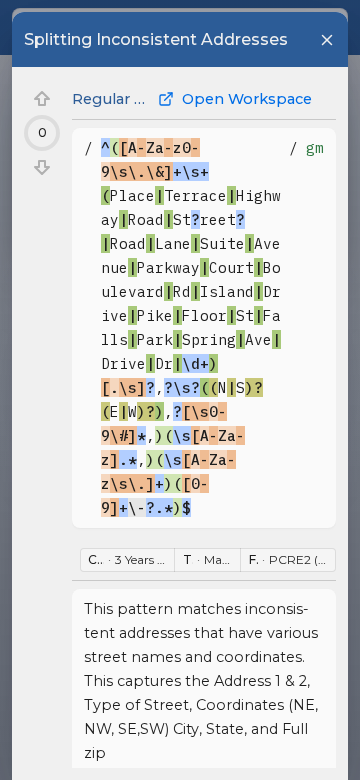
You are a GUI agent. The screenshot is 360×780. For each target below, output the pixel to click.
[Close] (327, 40)
